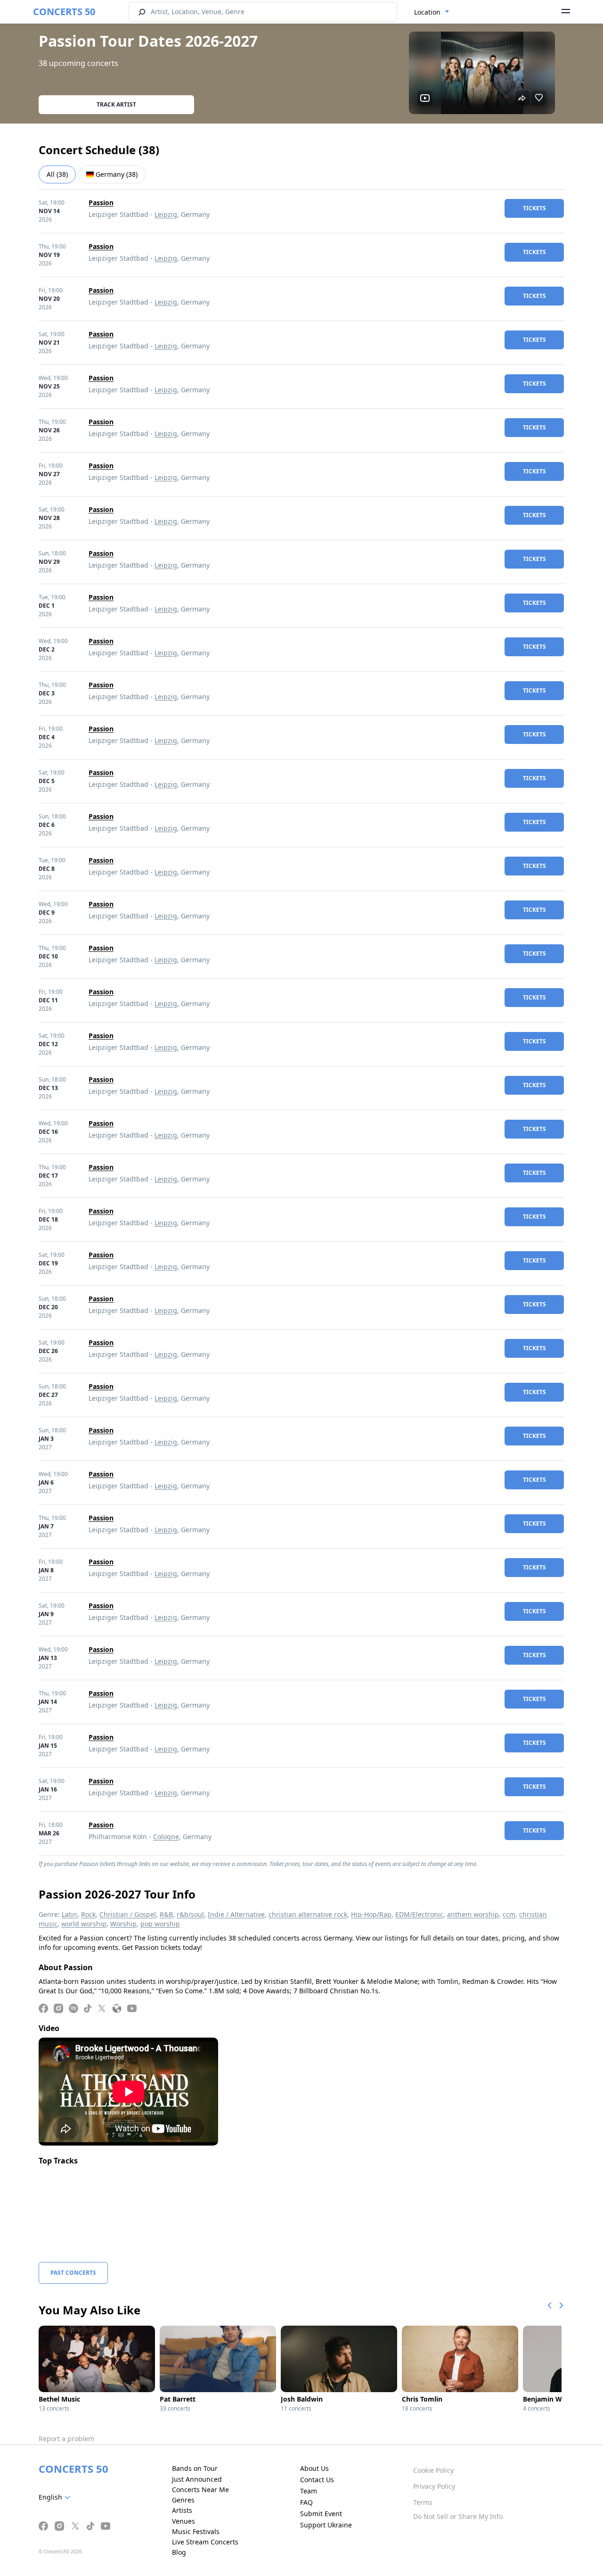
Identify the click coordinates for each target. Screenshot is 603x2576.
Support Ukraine (326, 2525)
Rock (88, 1914)
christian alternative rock (308, 1914)
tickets (534, 208)
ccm (509, 1914)
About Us (314, 2468)
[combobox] (432, 12)
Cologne (166, 1837)
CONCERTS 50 (64, 12)
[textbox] (56, 2497)
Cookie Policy (433, 2470)
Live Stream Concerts (205, 2542)
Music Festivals (196, 2531)
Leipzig (166, 214)
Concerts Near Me (200, 2489)
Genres (183, 2500)
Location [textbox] (427, 12)
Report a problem (66, 2439)
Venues (183, 2521)
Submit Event (321, 2514)
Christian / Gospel (128, 1914)
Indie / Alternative (236, 1914)
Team (309, 2491)
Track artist (116, 104)
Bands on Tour (195, 2468)
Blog (179, 2552)
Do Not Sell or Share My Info (458, 2516)
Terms (423, 2502)
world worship (84, 1924)
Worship (123, 1924)
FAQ (306, 2502)
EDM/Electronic (419, 1914)
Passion (101, 202)
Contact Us (317, 2480)
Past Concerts (73, 2273)
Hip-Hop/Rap (371, 1914)
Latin (69, 1914)
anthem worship (473, 1914)
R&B (166, 1914)
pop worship (160, 1924)
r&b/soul (190, 1914)
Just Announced (197, 2479)
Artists (182, 2510)
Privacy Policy (434, 2486)
